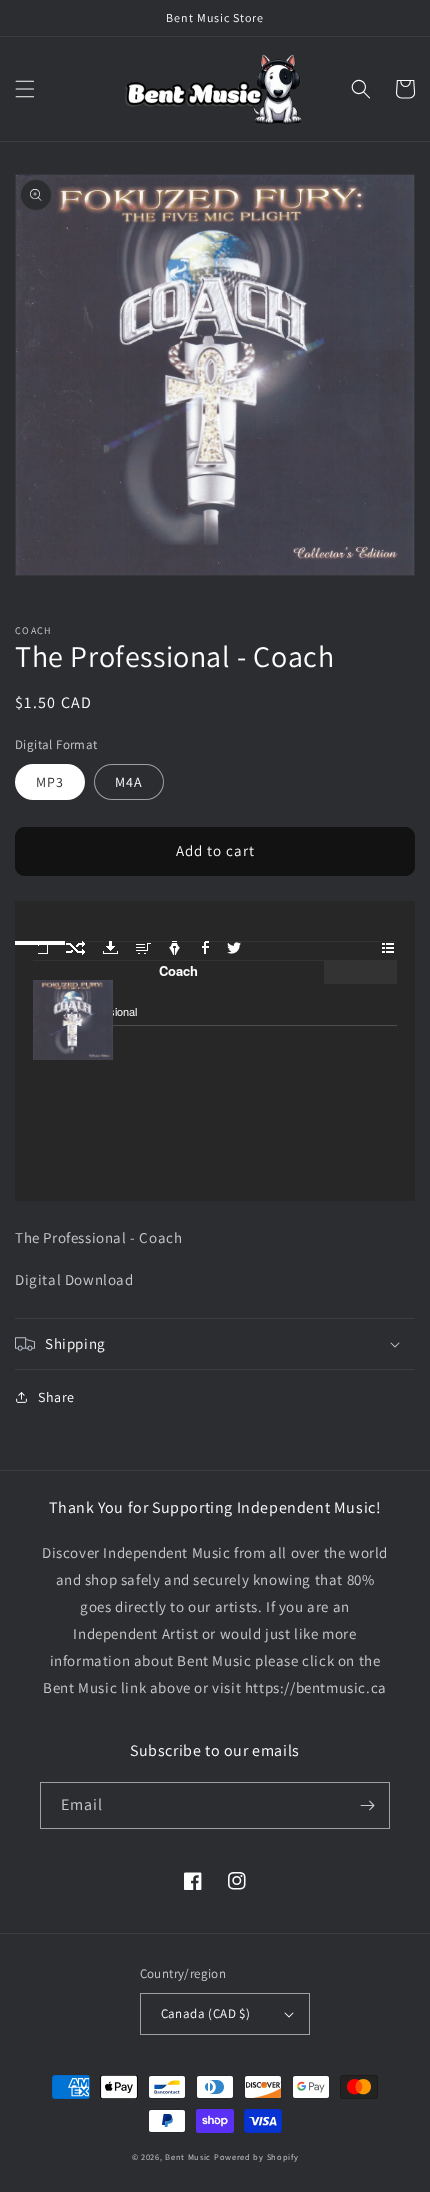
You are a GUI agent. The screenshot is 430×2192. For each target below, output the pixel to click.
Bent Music (188, 2156)
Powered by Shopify (256, 2156)
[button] (25, 89)
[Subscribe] (367, 1805)
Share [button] (56, 1397)
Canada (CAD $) (206, 2013)
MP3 (50, 782)
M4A (129, 782)
